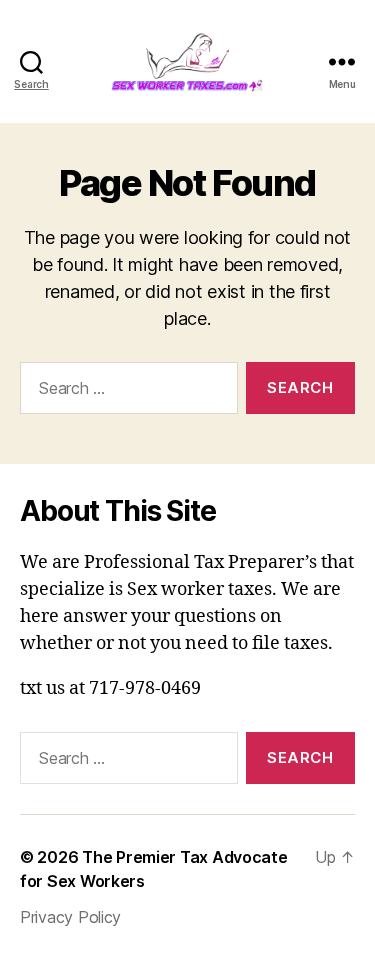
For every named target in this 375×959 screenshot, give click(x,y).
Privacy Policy (70, 917)
